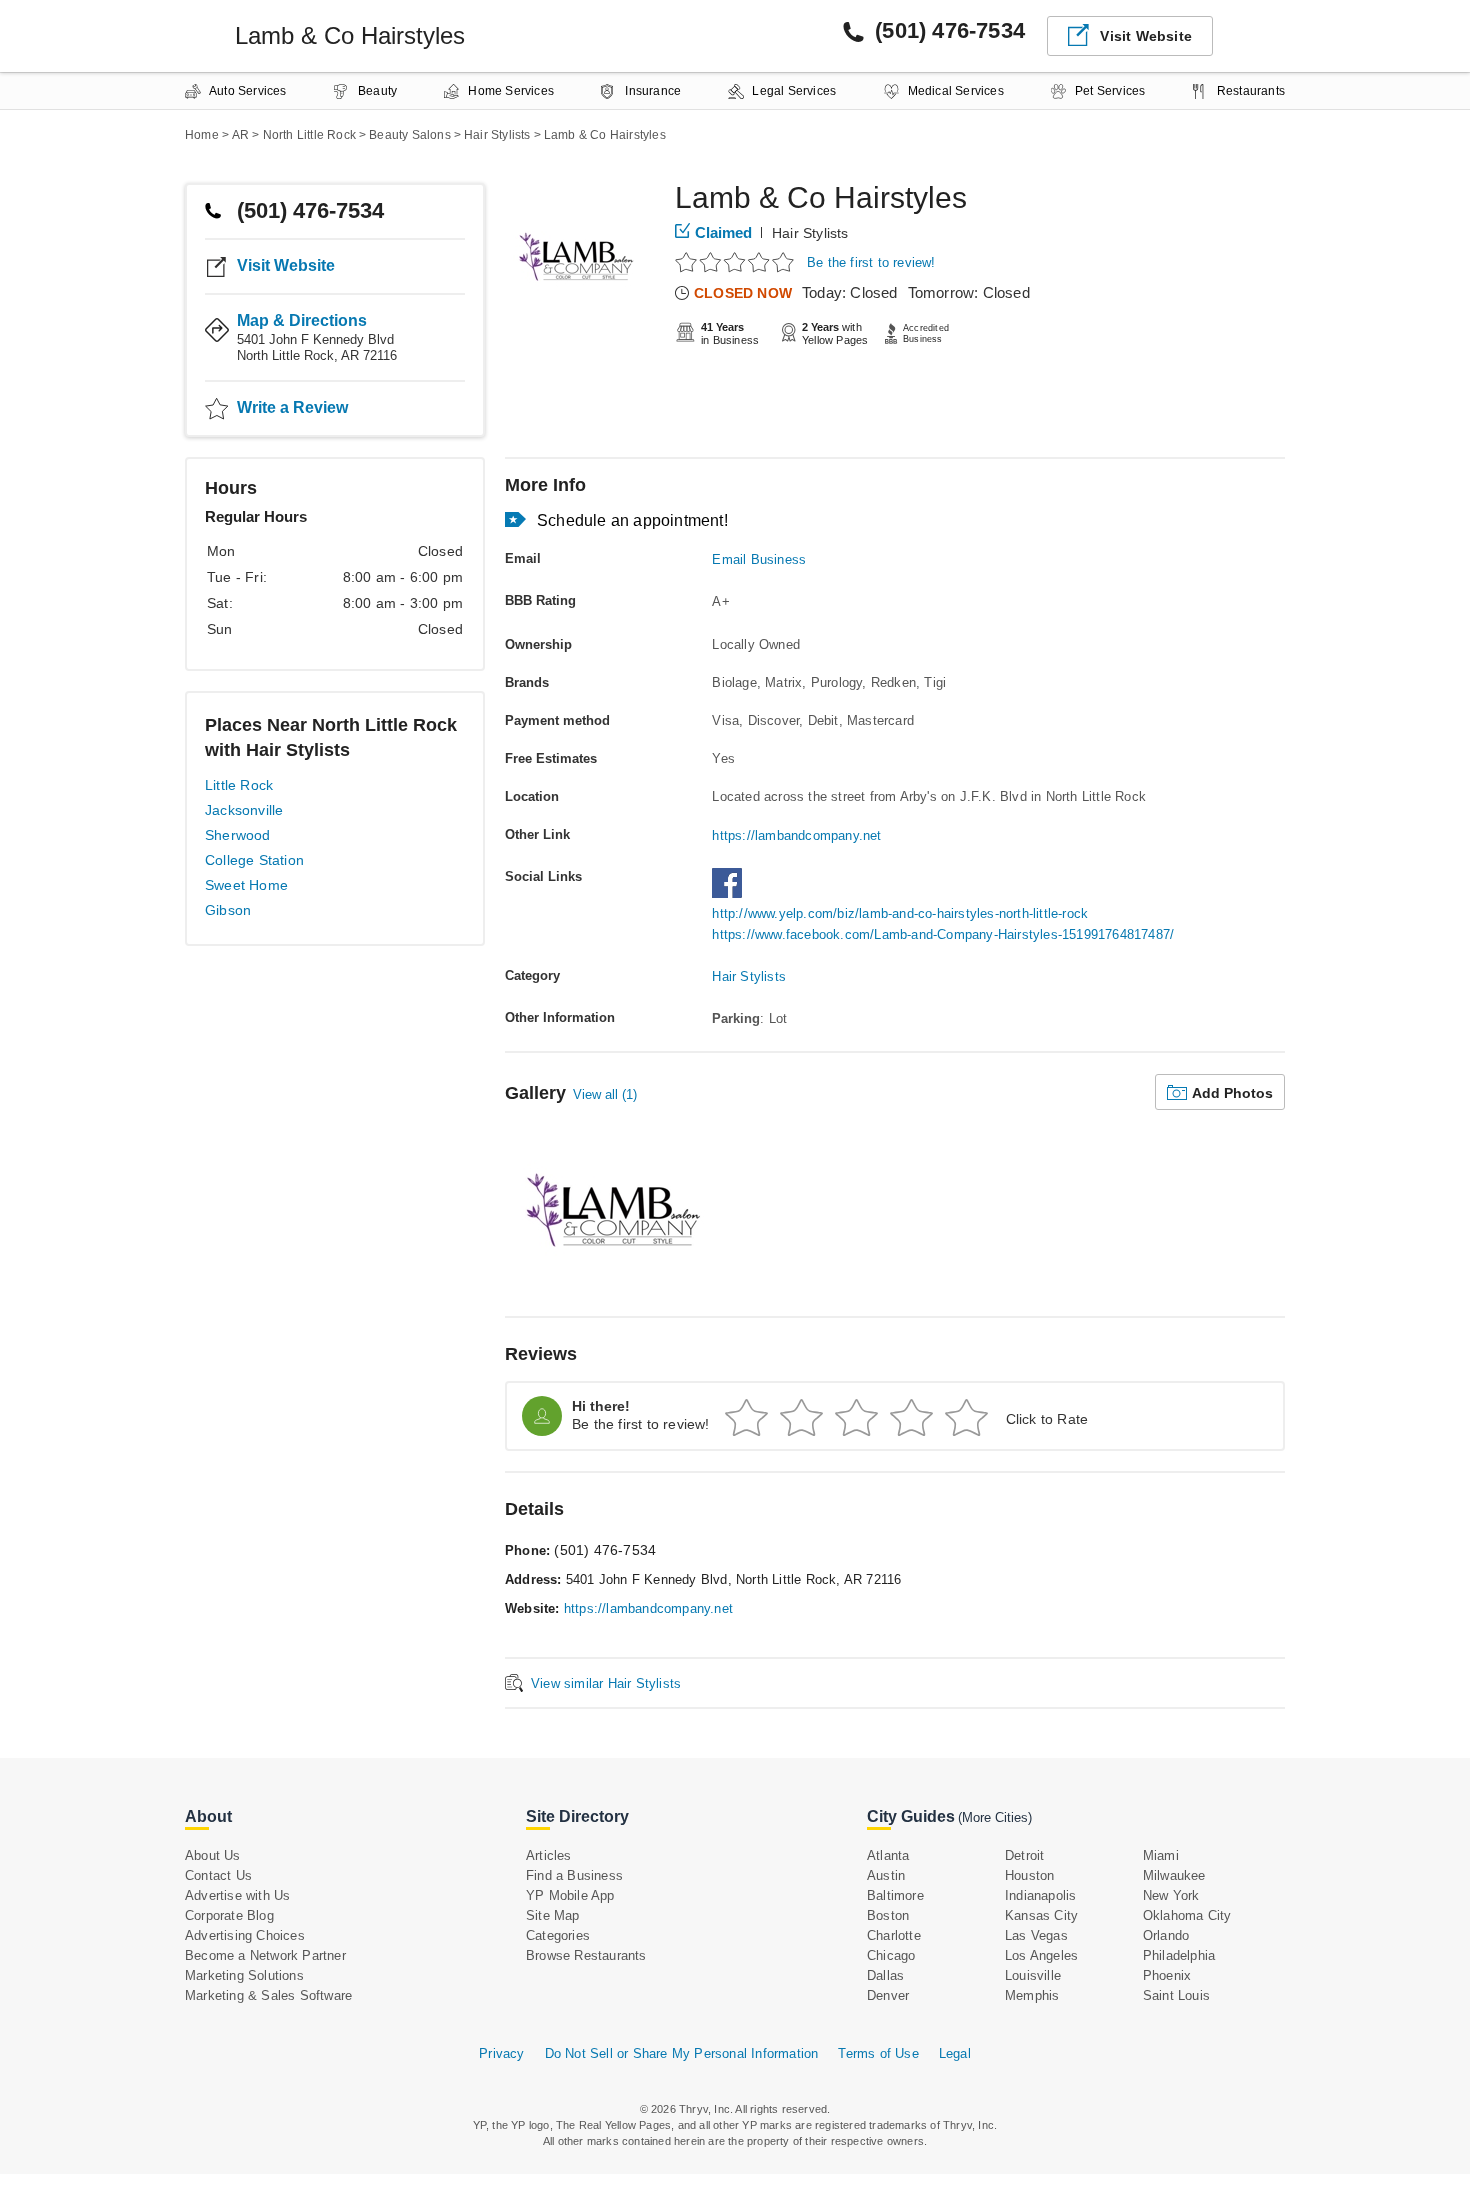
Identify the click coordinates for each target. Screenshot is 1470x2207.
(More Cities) (995, 1817)
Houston (1029, 1875)
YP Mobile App (570, 1895)
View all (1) (605, 1094)
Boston (888, 1915)
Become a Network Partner (265, 1955)
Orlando (1166, 1935)
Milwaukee (1174, 1875)
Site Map (553, 1915)
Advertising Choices (245, 1935)
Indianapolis (1040, 1895)
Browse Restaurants (586, 1955)
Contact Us (218, 1875)
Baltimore (895, 1895)
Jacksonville (244, 810)
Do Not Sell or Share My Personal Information (682, 2053)
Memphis (1032, 1995)
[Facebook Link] (732, 893)
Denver (888, 1995)
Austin (886, 1875)
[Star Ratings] (737, 261)
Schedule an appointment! (632, 520)
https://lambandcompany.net (796, 835)
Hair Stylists (810, 233)
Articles (549, 1855)
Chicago (891, 1955)
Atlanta (888, 1855)
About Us (213, 1855)
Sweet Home (246, 885)
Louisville (1033, 1975)
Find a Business (574, 1875)
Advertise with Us (237, 1895)
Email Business (759, 559)
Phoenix (1167, 1975)
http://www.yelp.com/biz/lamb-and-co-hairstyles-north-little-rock (900, 913)
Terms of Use (878, 2053)
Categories (558, 1935)
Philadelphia (1179, 1955)
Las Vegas (1036, 1935)
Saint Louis (1176, 1995)
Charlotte (894, 1935)
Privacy (501, 2053)
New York (1171, 1895)
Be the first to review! (871, 262)
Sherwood (238, 835)
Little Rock (239, 785)
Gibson (228, 910)
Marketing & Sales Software (268, 1995)
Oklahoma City (1187, 1915)
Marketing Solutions (244, 1975)
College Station (254, 860)
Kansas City (1041, 1915)
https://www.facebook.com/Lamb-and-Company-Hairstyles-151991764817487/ (943, 934)
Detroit (1024, 1855)
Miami (1161, 1855)
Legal (955, 2053)
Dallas (885, 1975)
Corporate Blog (229, 1915)
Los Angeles (1041, 1955)
